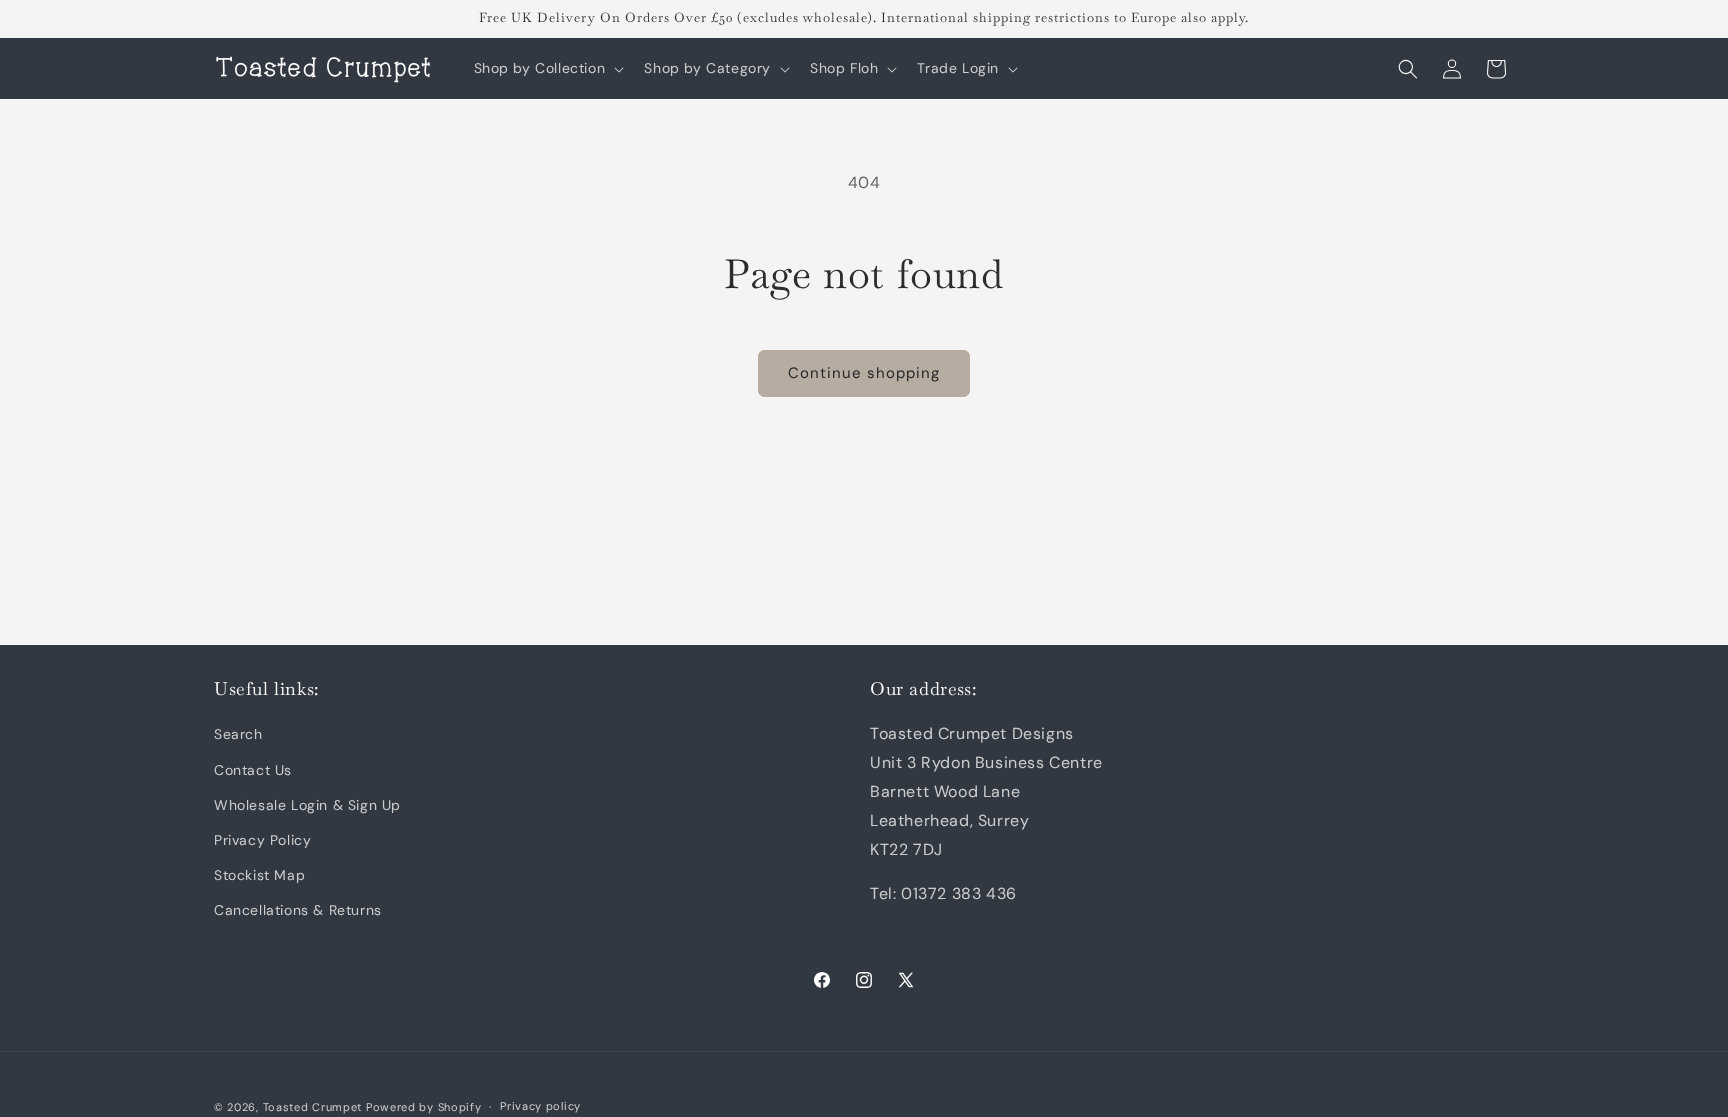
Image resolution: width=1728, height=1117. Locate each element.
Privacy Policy (262, 840)
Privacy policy (540, 1106)
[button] (547, 68)
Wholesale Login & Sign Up (307, 805)
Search (238, 734)
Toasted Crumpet (313, 1107)
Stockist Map (259, 875)
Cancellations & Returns (298, 910)
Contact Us (253, 770)
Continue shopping (864, 373)
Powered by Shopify (424, 1107)
